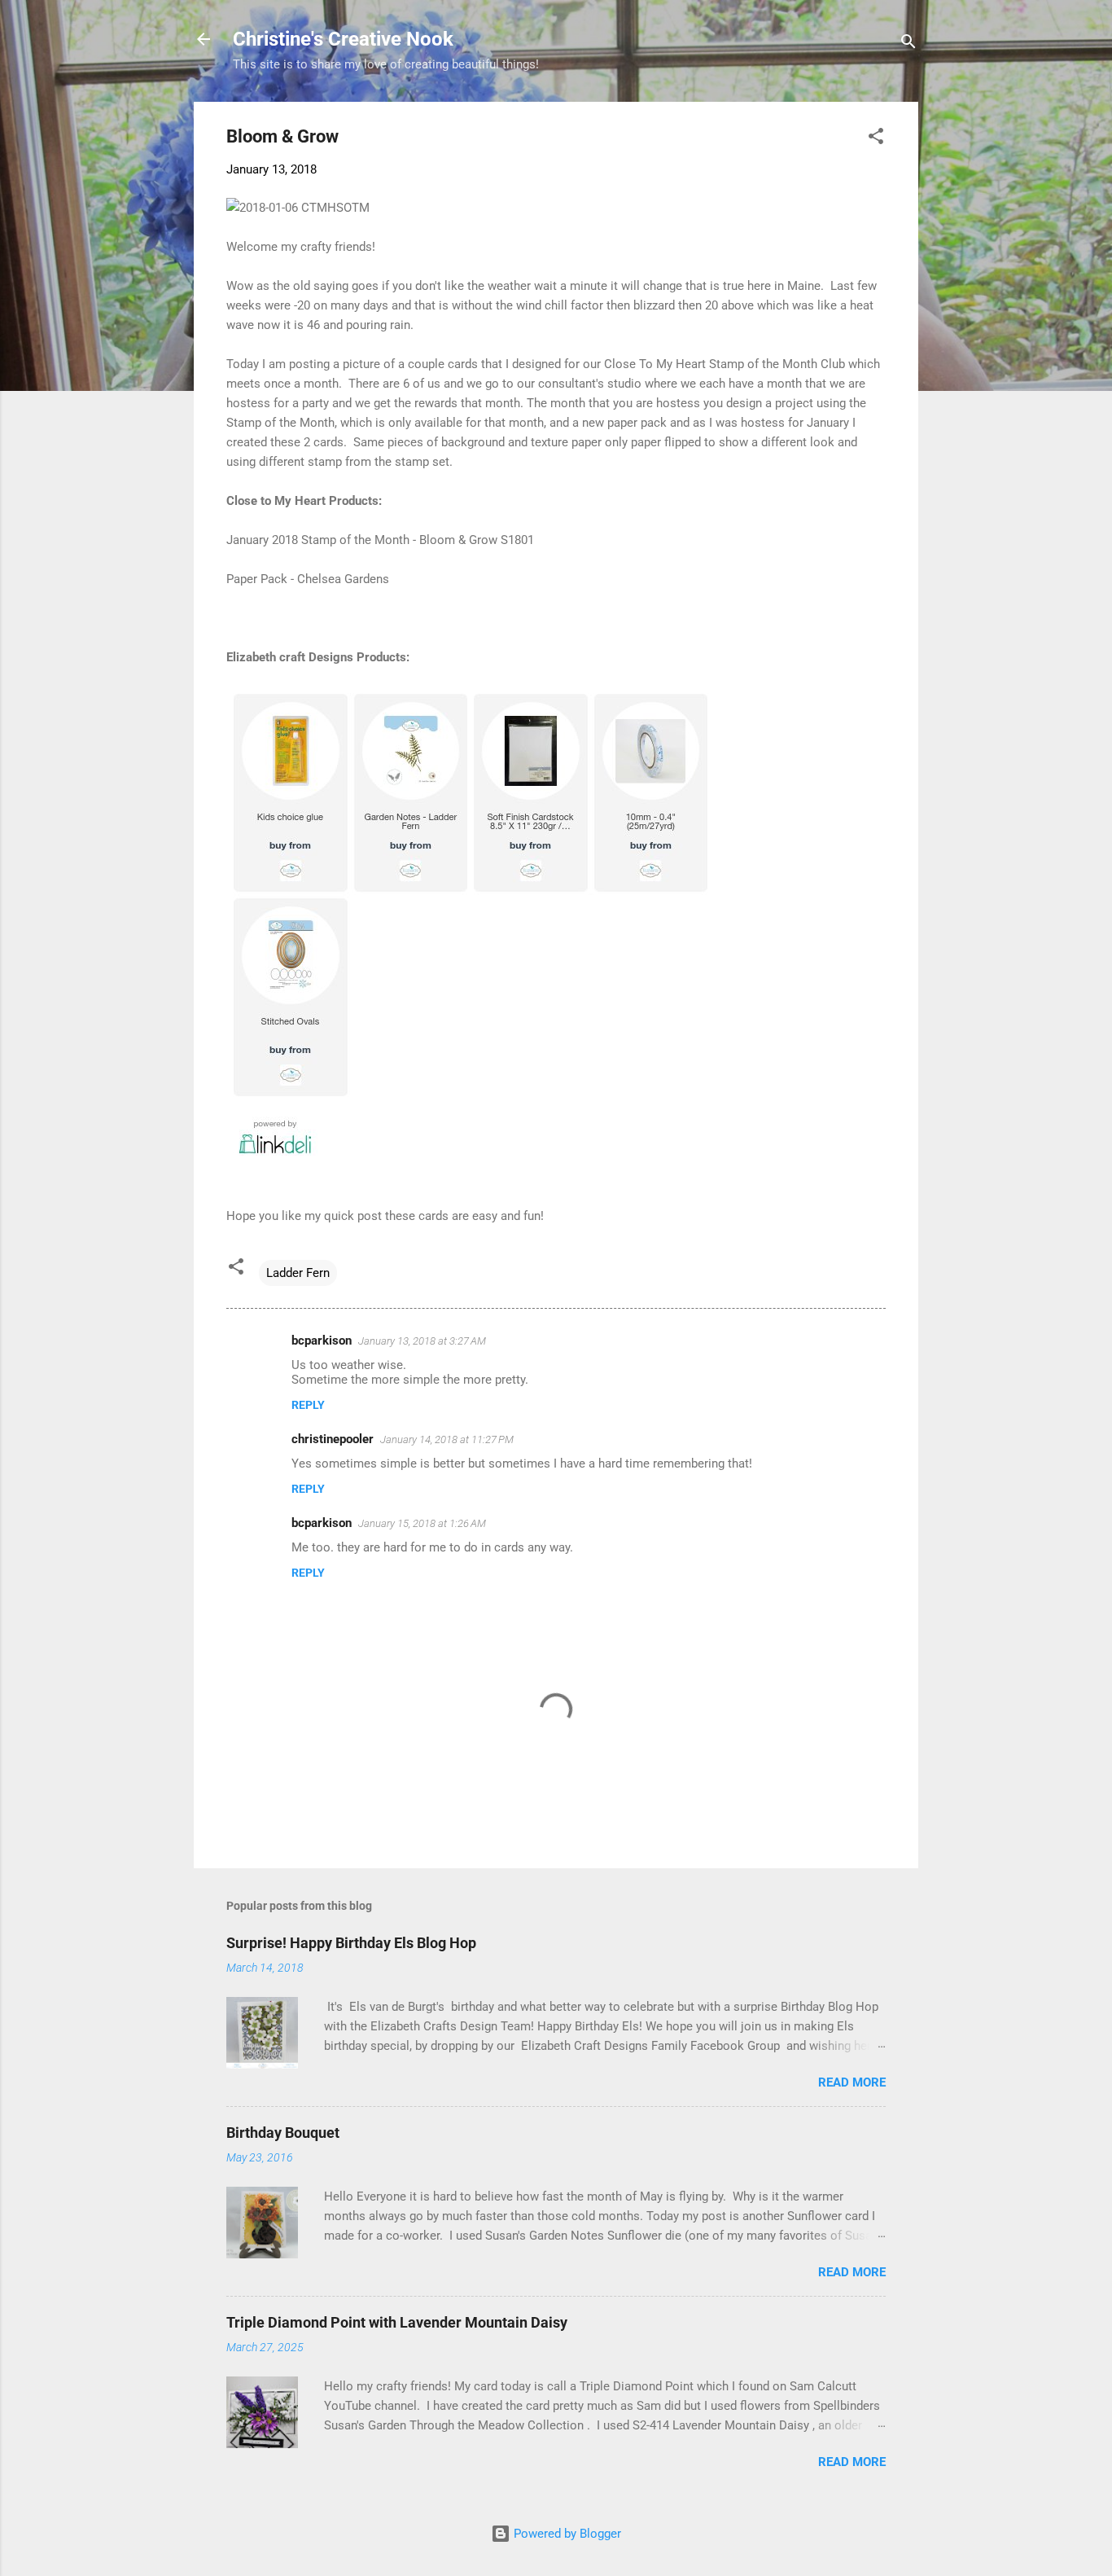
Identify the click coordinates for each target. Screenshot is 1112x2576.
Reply (308, 1405)
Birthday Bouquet (283, 2133)
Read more (852, 2082)
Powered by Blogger (566, 2534)
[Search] (908, 44)
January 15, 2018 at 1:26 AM (422, 1523)
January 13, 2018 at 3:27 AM (422, 1341)
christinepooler (333, 1439)
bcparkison (322, 1341)
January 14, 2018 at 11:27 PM (447, 1439)
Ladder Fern (298, 1273)
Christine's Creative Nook (343, 39)
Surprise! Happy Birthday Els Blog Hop (351, 1943)
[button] (876, 139)
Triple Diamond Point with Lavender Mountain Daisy (397, 2322)
